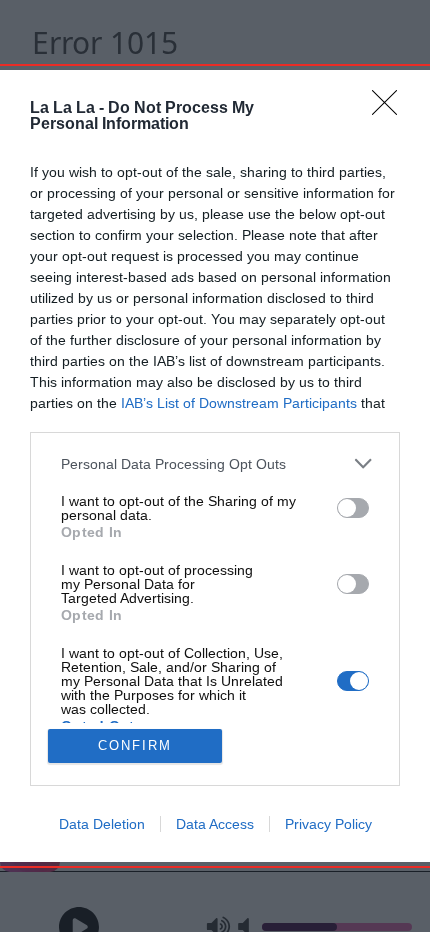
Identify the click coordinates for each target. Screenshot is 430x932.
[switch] (353, 508)
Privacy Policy (328, 824)
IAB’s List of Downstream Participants (239, 403)
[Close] (391, 109)
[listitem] (215, 463)
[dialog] (215, 466)
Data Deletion (102, 824)
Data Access (215, 824)
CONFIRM (135, 745)
